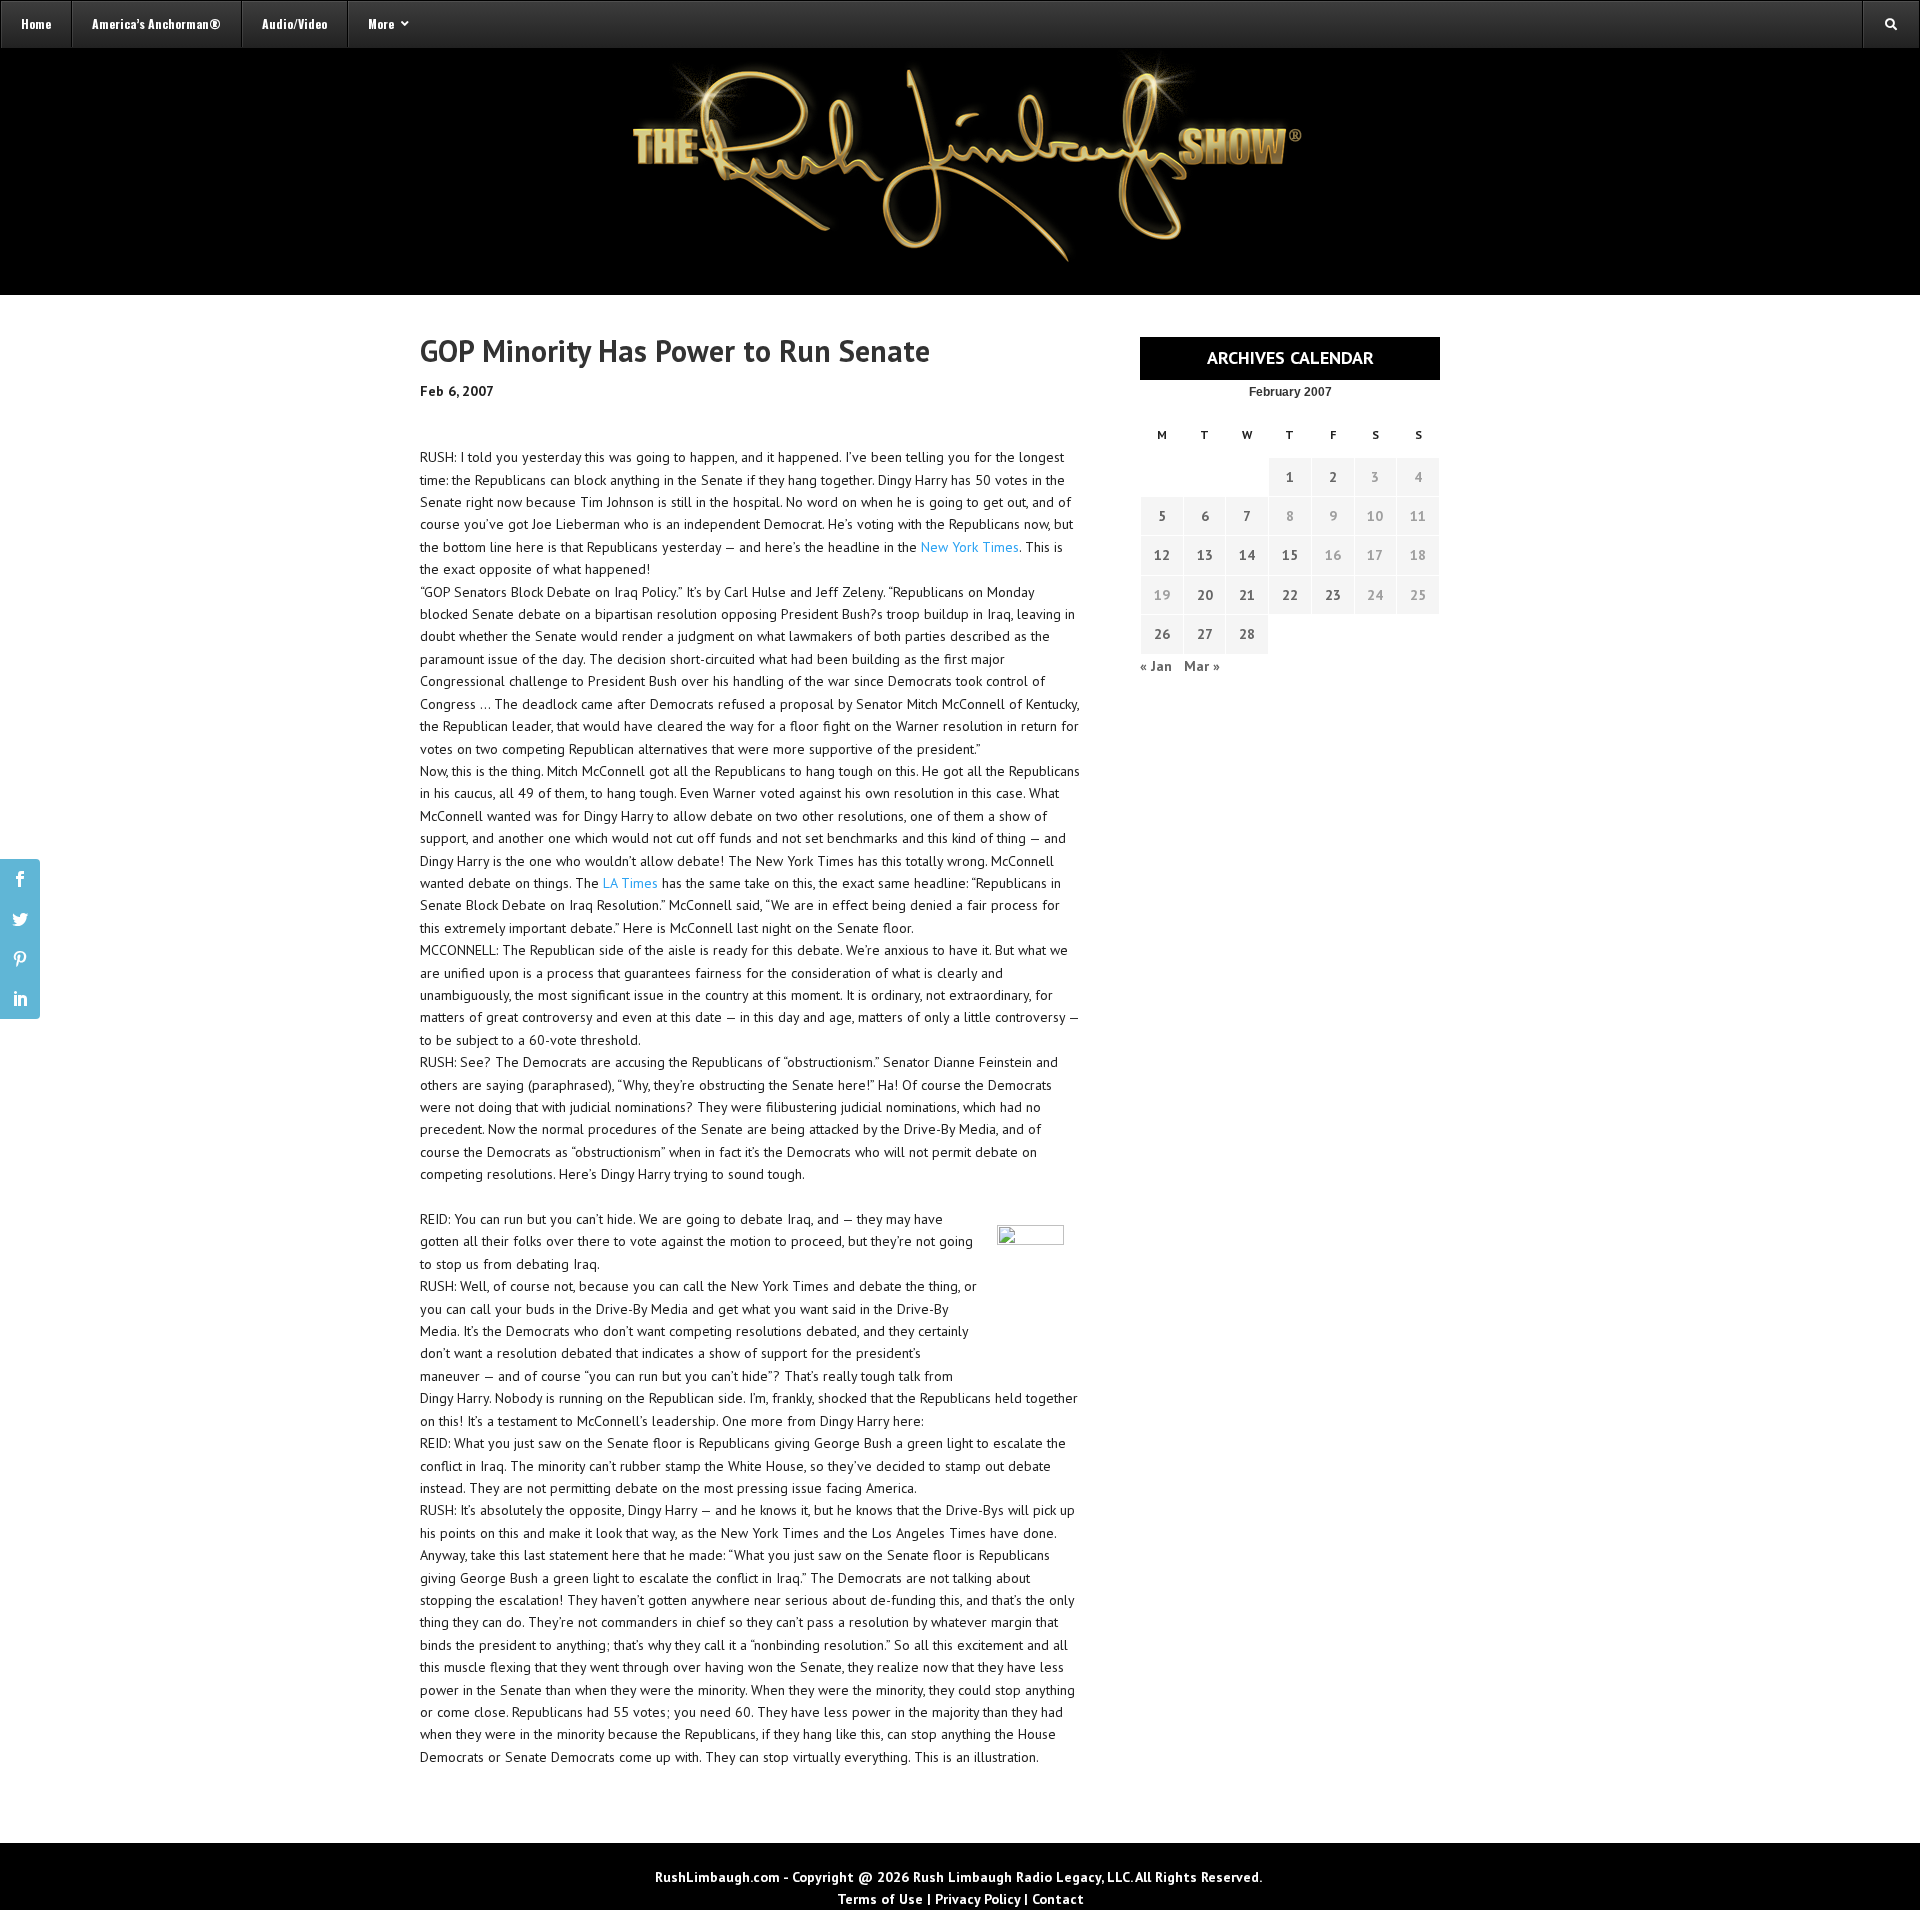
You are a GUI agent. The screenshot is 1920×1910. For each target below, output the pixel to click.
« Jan (1156, 666)
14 (1247, 555)
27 (1205, 634)
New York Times (970, 547)
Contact (1058, 1899)
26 (1162, 634)
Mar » (1202, 666)
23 (1333, 595)
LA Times (630, 883)
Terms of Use (880, 1899)
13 (1205, 555)
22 (1290, 595)
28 (1247, 634)
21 (1247, 595)
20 (1205, 595)
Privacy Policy (977, 1899)
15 (1290, 555)
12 (1162, 555)
